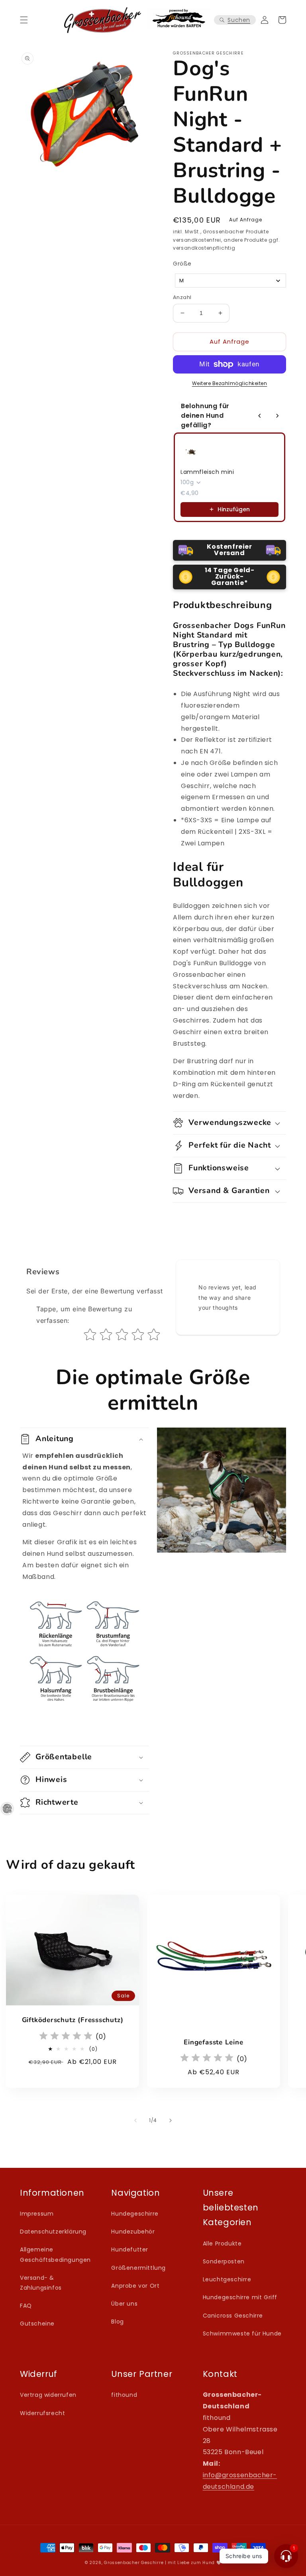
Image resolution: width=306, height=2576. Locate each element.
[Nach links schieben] (135, 2120)
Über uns (124, 2304)
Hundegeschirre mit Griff (240, 2297)
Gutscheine (37, 2324)
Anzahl (182, 297)
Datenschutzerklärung (53, 2232)
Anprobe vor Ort (135, 2286)
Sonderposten (224, 2261)
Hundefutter (130, 2249)
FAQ (26, 2306)
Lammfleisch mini (207, 472)
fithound (124, 2395)
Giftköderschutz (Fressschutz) (73, 2020)
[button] (24, 20)
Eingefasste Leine (213, 2043)
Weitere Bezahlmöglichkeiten (230, 383)
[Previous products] (260, 416)
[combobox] (230, 281)
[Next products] (277, 416)
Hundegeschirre (135, 2214)
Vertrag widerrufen (48, 2395)
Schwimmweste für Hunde (242, 2333)
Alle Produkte (222, 2243)
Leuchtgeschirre (227, 2279)
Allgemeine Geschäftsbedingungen (55, 2254)
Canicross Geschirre (233, 2316)
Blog (117, 2322)
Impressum (37, 2214)
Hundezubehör (133, 2232)
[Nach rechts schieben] (171, 2120)
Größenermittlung (138, 2268)
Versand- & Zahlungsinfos (41, 2283)
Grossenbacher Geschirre (134, 2563)
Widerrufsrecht (42, 2413)
